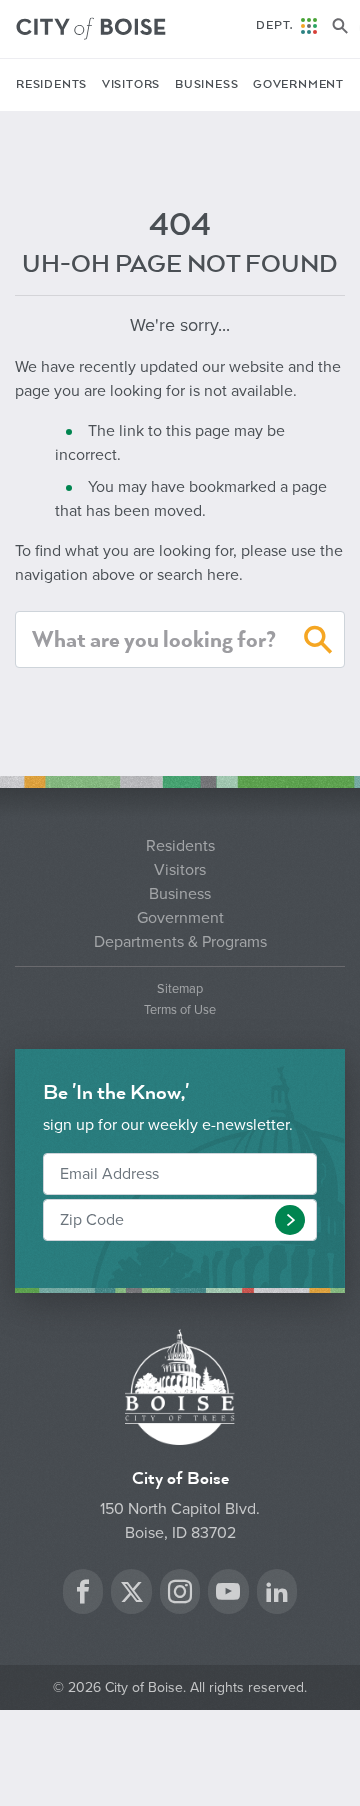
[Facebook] (83, 1594)
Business (206, 84)
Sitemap (180, 989)
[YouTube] (228, 1594)
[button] (318, 643)
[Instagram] (180, 1594)
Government (298, 84)
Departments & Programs (180, 942)
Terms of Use (180, 1010)
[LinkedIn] (277, 1594)
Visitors (131, 84)
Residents (51, 84)
